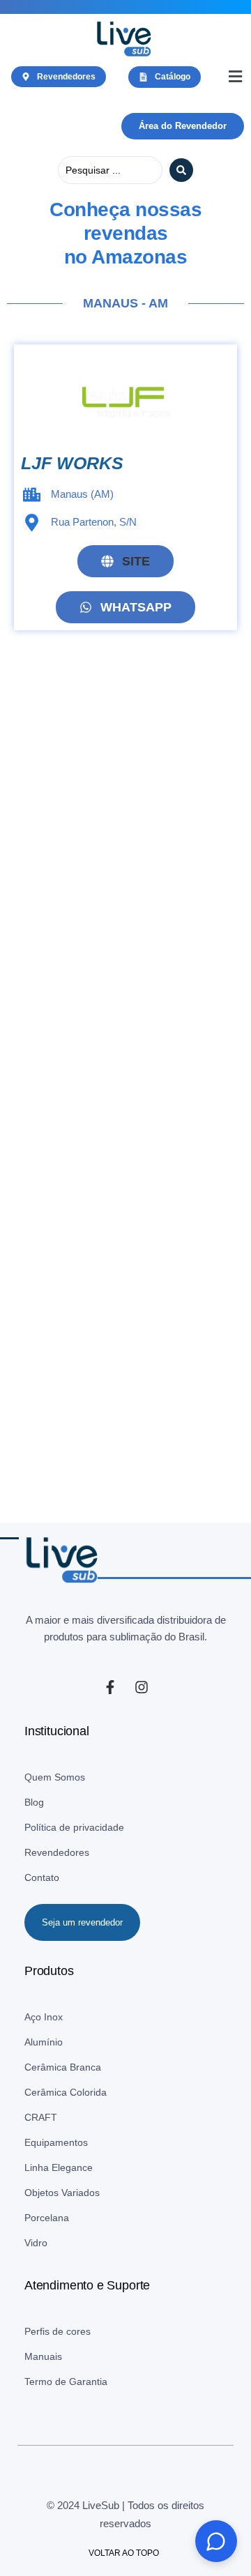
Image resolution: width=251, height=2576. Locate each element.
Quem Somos (55, 1777)
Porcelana (47, 2218)
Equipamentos (56, 2142)
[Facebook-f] (110, 1687)
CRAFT (41, 2117)
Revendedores (57, 1852)
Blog (34, 1802)
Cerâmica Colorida (66, 2092)
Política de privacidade (74, 1827)
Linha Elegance (59, 2167)
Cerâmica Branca (63, 2067)
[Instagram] (142, 1687)
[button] (235, 77)
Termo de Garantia (66, 2381)
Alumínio (44, 2042)
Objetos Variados (62, 2193)
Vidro (36, 2243)
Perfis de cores (58, 2331)
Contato (42, 1877)
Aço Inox (44, 2017)
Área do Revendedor (183, 126)
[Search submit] (181, 170)
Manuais (43, 2356)
